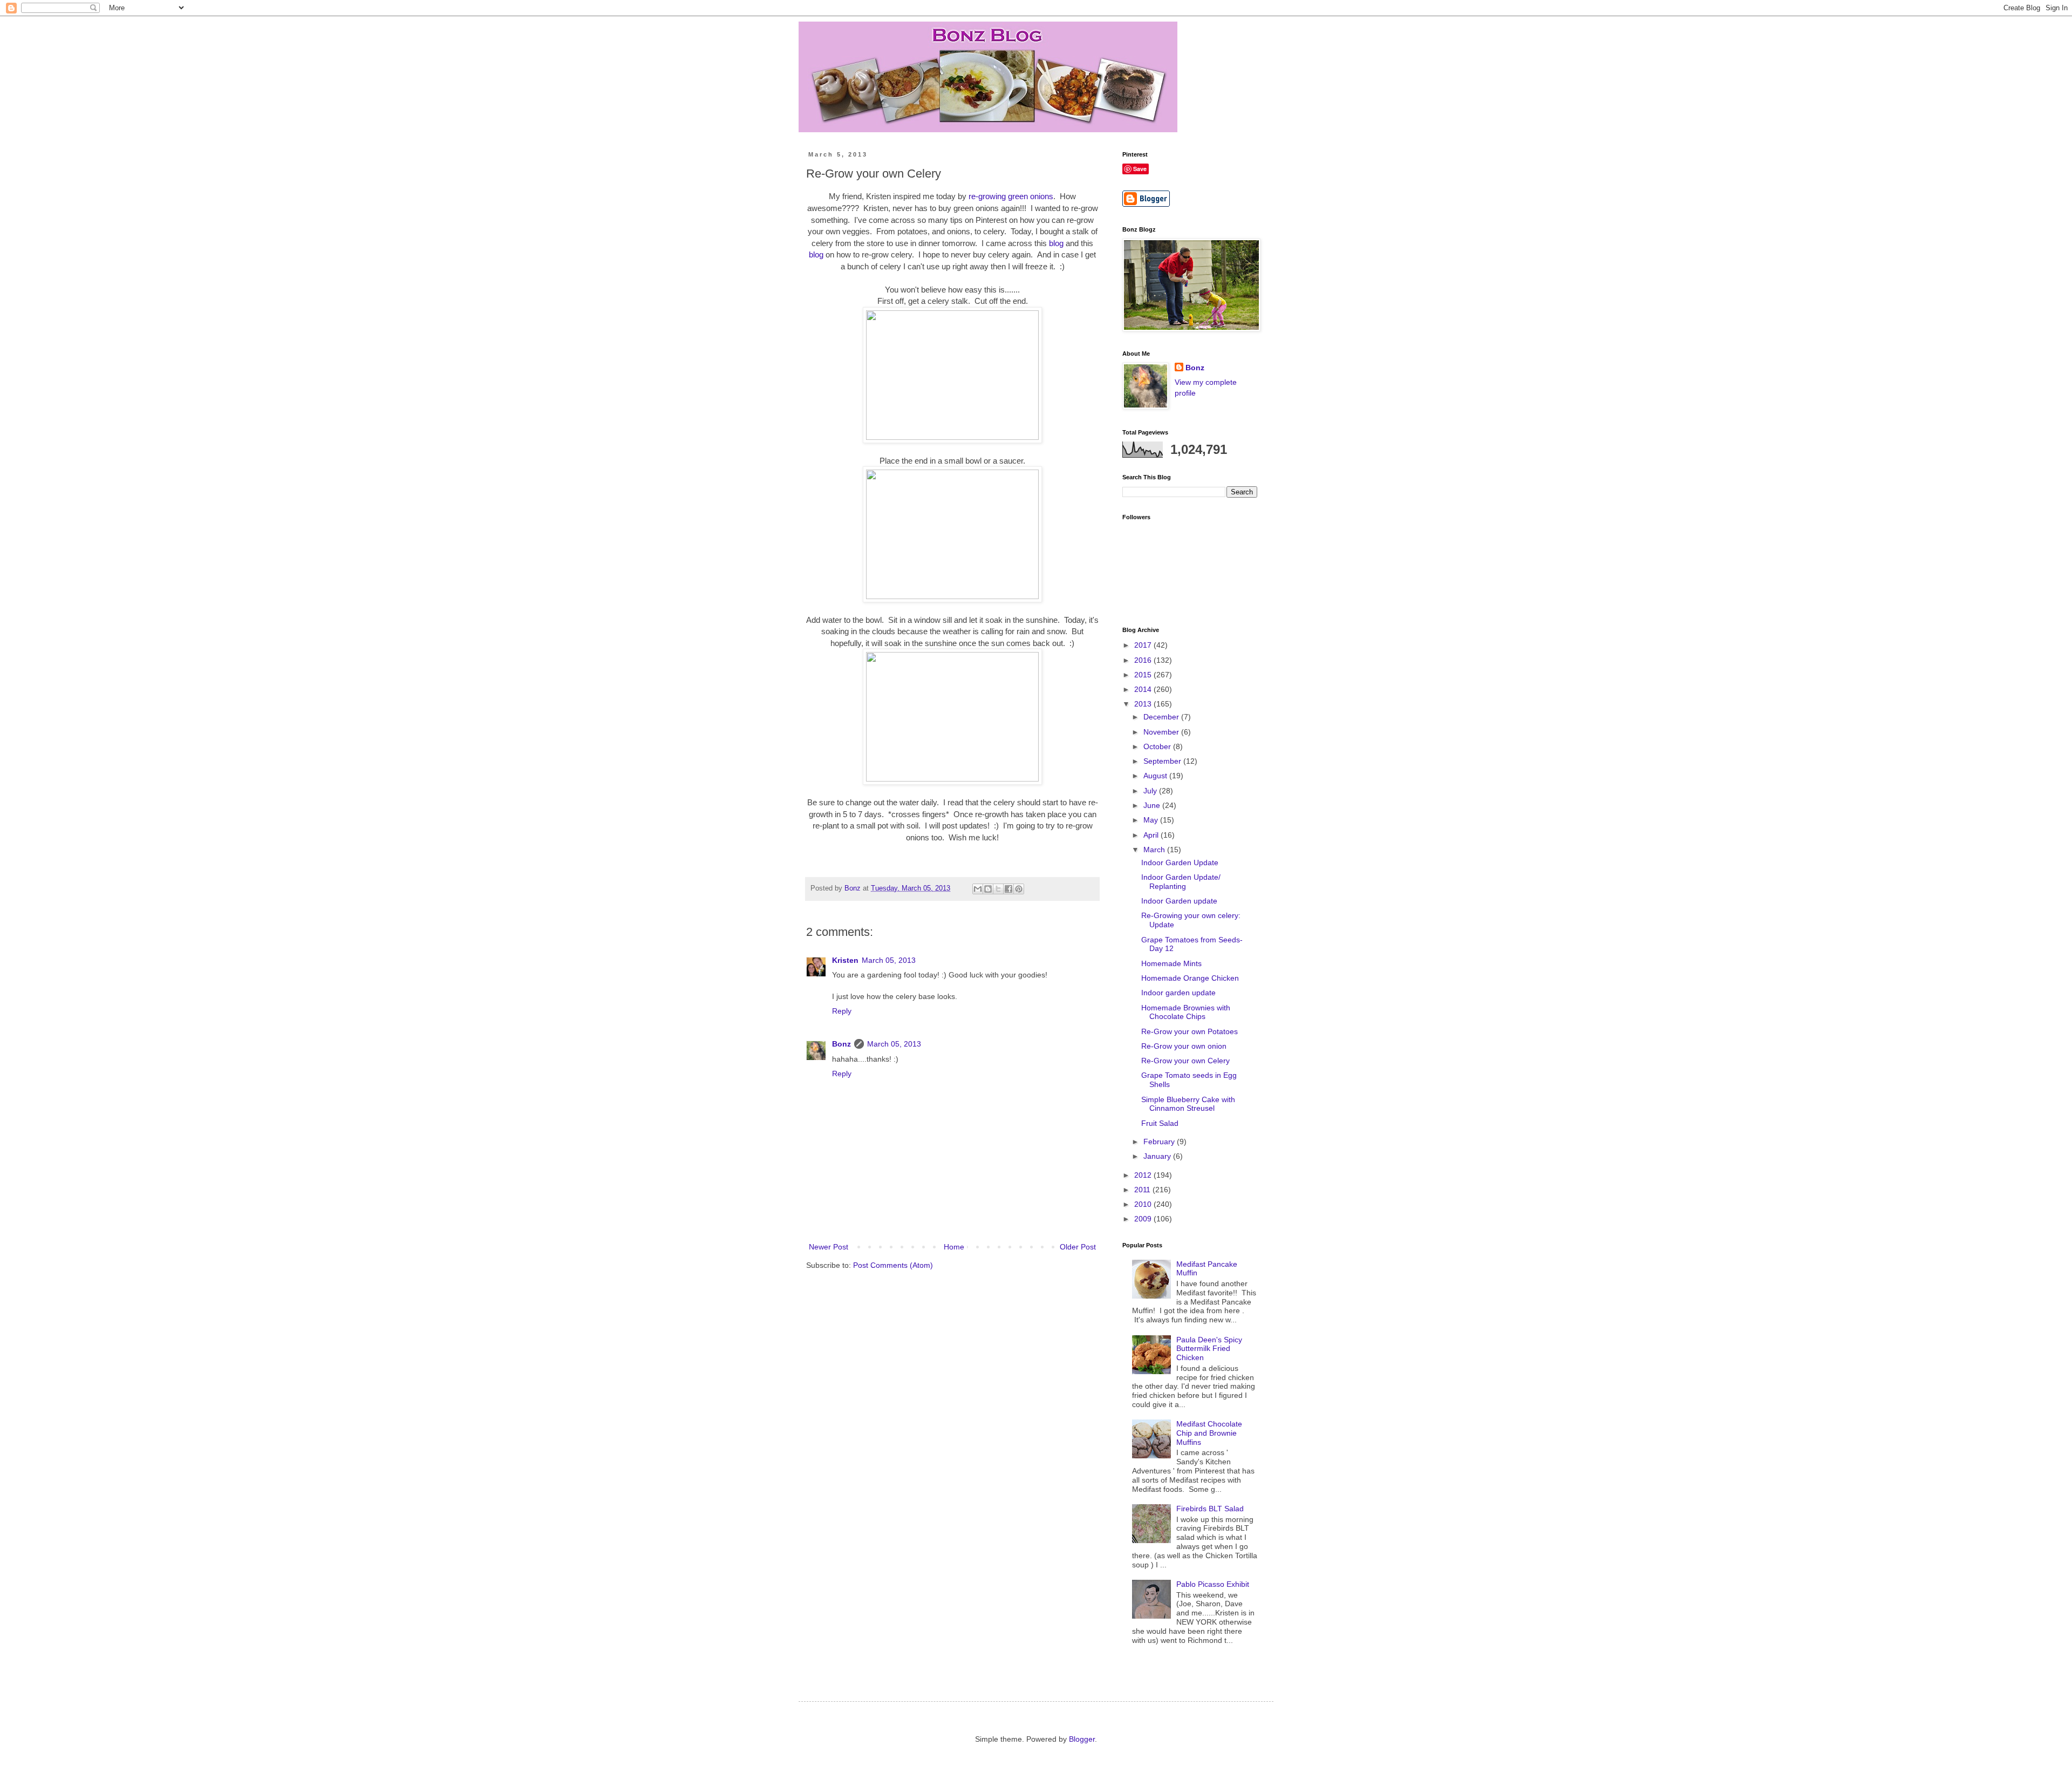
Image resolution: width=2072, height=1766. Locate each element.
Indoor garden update (1178, 993)
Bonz (841, 1044)
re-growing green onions (1011, 196)
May (1152, 820)
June (1153, 805)
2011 (1143, 1190)
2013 (1144, 704)
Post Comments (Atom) (893, 1265)
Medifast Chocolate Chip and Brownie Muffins (1209, 1433)
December (1162, 717)
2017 (1144, 645)
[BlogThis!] (988, 889)
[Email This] (978, 889)
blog (1056, 243)
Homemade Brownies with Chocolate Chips (1186, 1012)
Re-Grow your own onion (1184, 1046)
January (1158, 1156)
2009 (1144, 1219)
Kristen (845, 960)
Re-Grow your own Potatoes (1190, 1031)
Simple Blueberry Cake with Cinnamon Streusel (1188, 1104)
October (1158, 746)
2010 (1144, 1204)
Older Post (1078, 1247)
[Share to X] (998, 889)
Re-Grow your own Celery (1185, 1061)
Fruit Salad (1160, 1123)
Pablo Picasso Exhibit (1213, 1584)
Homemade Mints (1171, 963)
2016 (1144, 660)
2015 (1144, 675)
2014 (1144, 689)
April (1152, 835)
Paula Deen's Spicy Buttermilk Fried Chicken (1209, 1349)
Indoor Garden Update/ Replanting (1181, 882)
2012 (1144, 1175)
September (1163, 761)
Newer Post (829, 1247)
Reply (842, 1011)
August (1156, 776)
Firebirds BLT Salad (1210, 1509)
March (1155, 850)
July (1151, 791)
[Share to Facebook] (1008, 889)
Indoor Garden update (1179, 901)
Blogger (1082, 1739)
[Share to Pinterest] (1019, 889)
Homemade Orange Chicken (1190, 978)
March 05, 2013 (889, 960)
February (1160, 1142)
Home (954, 1247)
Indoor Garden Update (1180, 862)
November (1162, 732)
